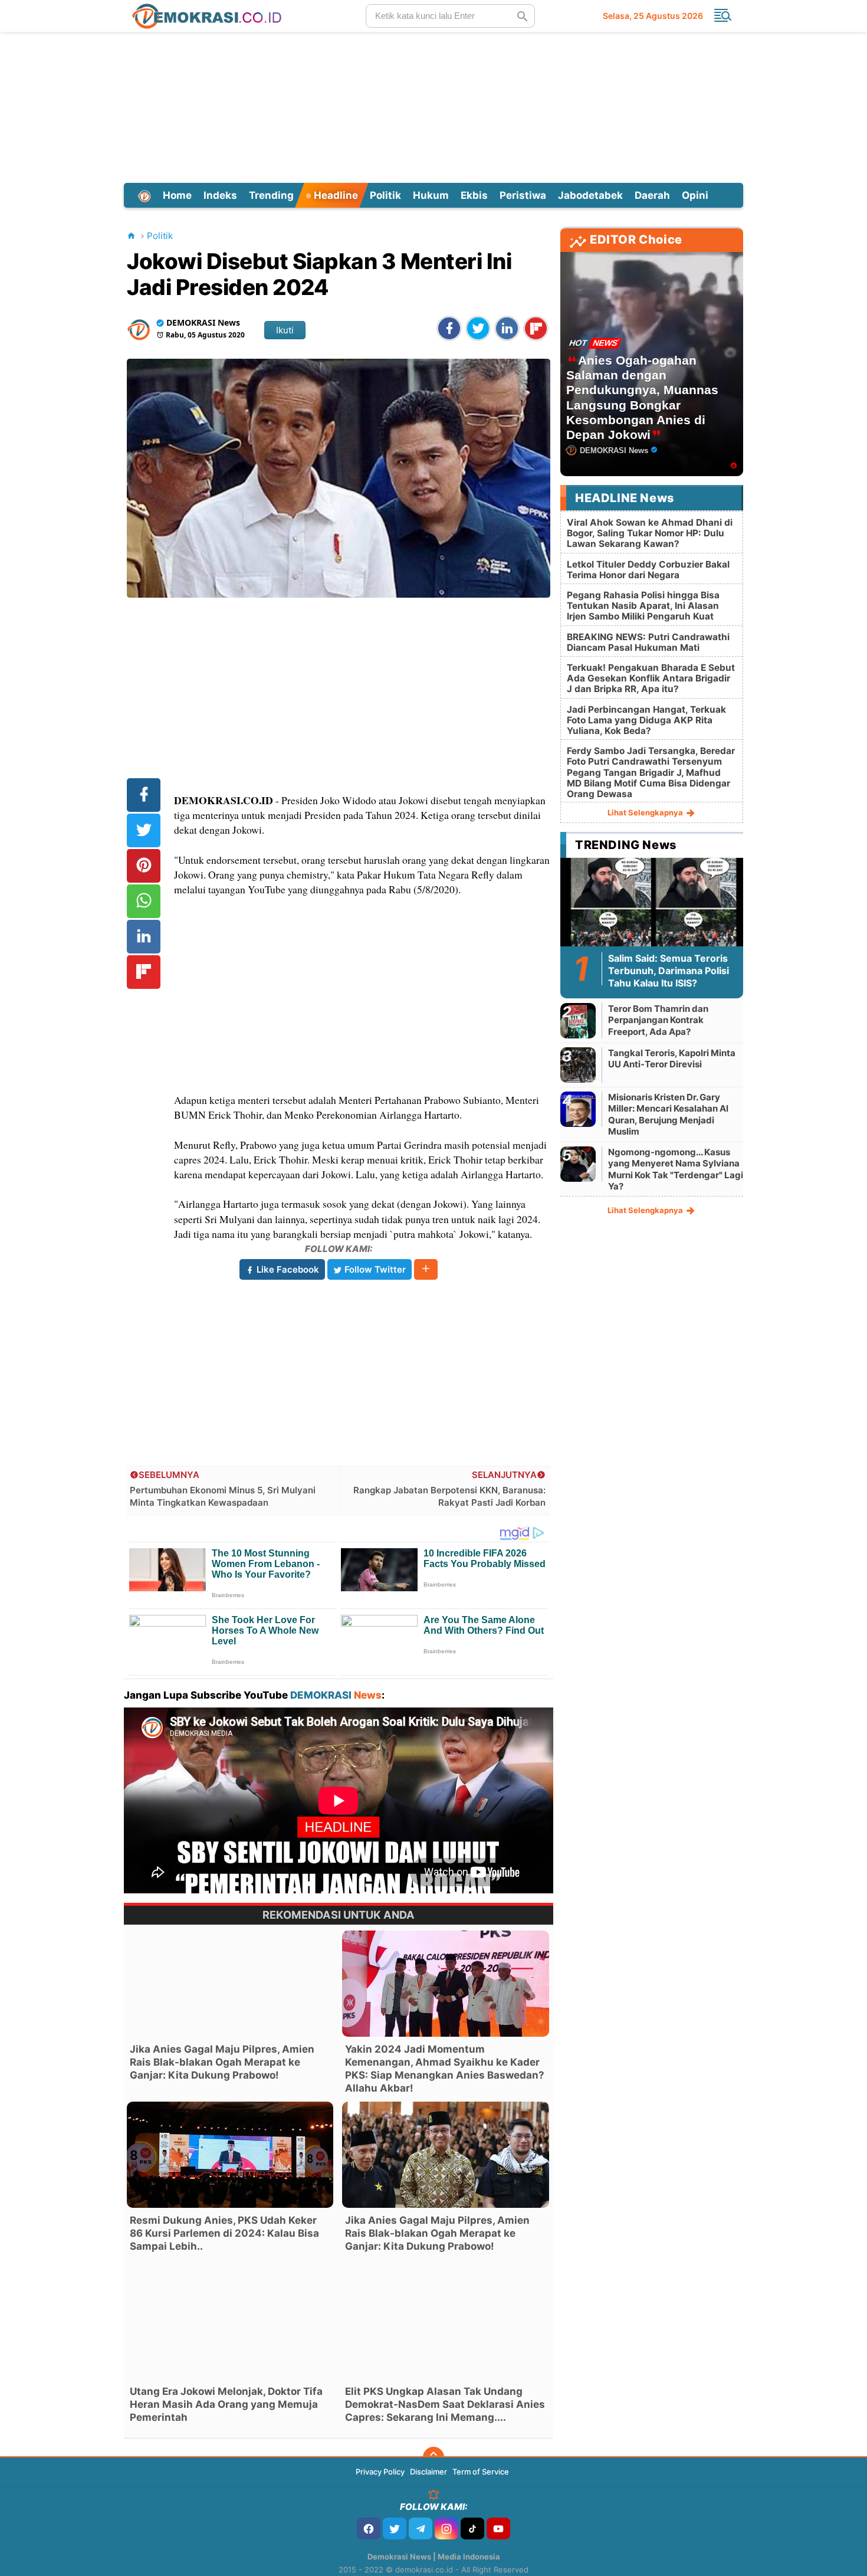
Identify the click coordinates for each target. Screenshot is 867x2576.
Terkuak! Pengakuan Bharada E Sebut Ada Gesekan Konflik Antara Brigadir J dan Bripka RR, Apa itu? (651, 678)
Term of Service (481, 2472)
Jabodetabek (590, 195)
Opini (695, 195)
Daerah (652, 195)
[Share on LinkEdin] (507, 328)
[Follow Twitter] (395, 2529)
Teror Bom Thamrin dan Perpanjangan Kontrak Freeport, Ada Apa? (658, 1020)
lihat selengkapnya (646, 812)
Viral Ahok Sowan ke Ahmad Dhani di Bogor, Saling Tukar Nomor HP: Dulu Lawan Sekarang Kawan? (650, 533)
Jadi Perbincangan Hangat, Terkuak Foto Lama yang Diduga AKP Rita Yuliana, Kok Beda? (646, 720)
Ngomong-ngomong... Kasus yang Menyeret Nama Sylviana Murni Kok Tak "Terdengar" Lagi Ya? (676, 1169)
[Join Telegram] (421, 2529)
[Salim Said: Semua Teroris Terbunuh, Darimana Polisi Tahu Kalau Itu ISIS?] (652, 909)
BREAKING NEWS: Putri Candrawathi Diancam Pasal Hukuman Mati (648, 642)
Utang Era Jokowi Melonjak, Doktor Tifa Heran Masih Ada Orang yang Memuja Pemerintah (226, 2404)
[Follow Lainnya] (426, 1269)
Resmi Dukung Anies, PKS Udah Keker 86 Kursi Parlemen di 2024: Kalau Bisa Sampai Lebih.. (224, 2233)
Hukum (431, 195)
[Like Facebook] (369, 2529)
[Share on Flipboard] (536, 328)
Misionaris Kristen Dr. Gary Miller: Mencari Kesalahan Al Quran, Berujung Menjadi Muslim (668, 1115)
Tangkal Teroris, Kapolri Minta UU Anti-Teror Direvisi (672, 1059)
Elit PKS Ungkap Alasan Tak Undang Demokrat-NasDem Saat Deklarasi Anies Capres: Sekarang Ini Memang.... (445, 2404)
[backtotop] (433, 2457)
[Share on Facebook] (449, 328)
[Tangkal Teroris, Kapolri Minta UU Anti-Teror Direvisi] (578, 1065)
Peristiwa (523, 195)
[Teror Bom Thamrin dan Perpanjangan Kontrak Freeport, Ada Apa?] (578, 1020)
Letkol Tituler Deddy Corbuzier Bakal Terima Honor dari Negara (648, 570)
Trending (271, 195)
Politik (385, 195)
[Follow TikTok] (472, 2529)
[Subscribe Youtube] (498, 2529)
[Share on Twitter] (478, 328)
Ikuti (285, 330)
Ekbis (474, 195)
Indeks (220, 195)
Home (177, 195)
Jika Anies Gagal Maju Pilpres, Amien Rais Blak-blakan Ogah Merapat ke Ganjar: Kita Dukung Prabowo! (222, 2062)
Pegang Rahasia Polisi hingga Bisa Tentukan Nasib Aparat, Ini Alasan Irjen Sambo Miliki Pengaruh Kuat (643, 606)
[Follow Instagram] (446, 2529)
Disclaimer (428, 2472)
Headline (335, 195)
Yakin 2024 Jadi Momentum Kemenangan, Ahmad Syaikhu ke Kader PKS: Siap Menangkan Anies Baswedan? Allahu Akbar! (445, 2069)
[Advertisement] (433, 106)
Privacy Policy (380, 2472)
